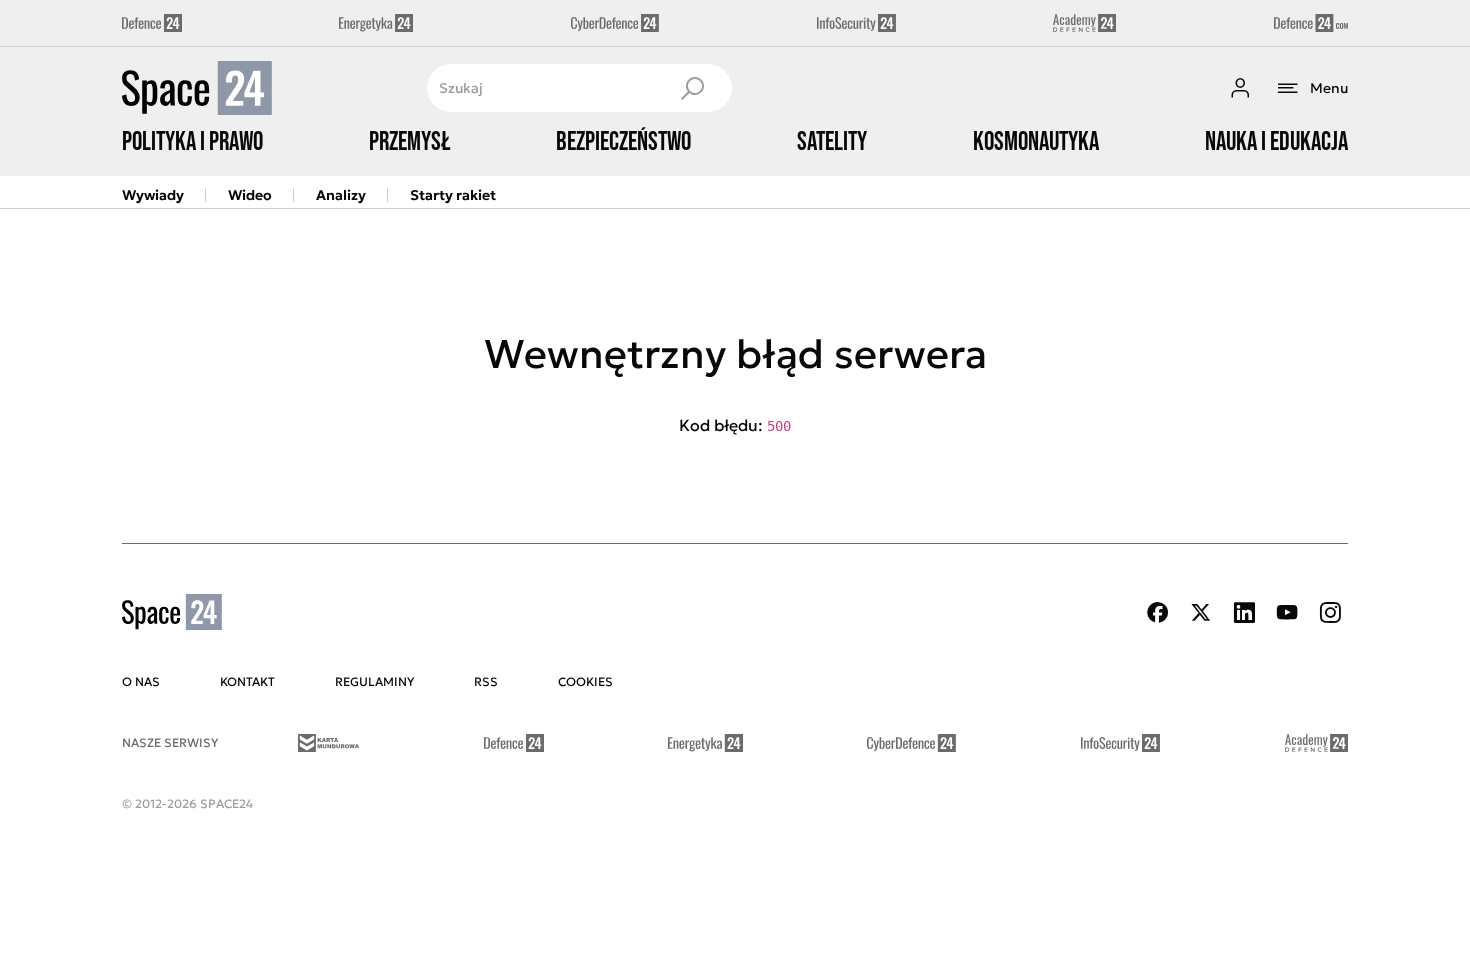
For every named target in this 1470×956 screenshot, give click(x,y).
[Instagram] (1330, 612)
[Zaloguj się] (1240, 88)
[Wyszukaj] (692, 88)
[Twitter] (1201, 612)
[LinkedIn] (1244, 612)
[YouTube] (1287, 612)
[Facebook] (1158, 612)
